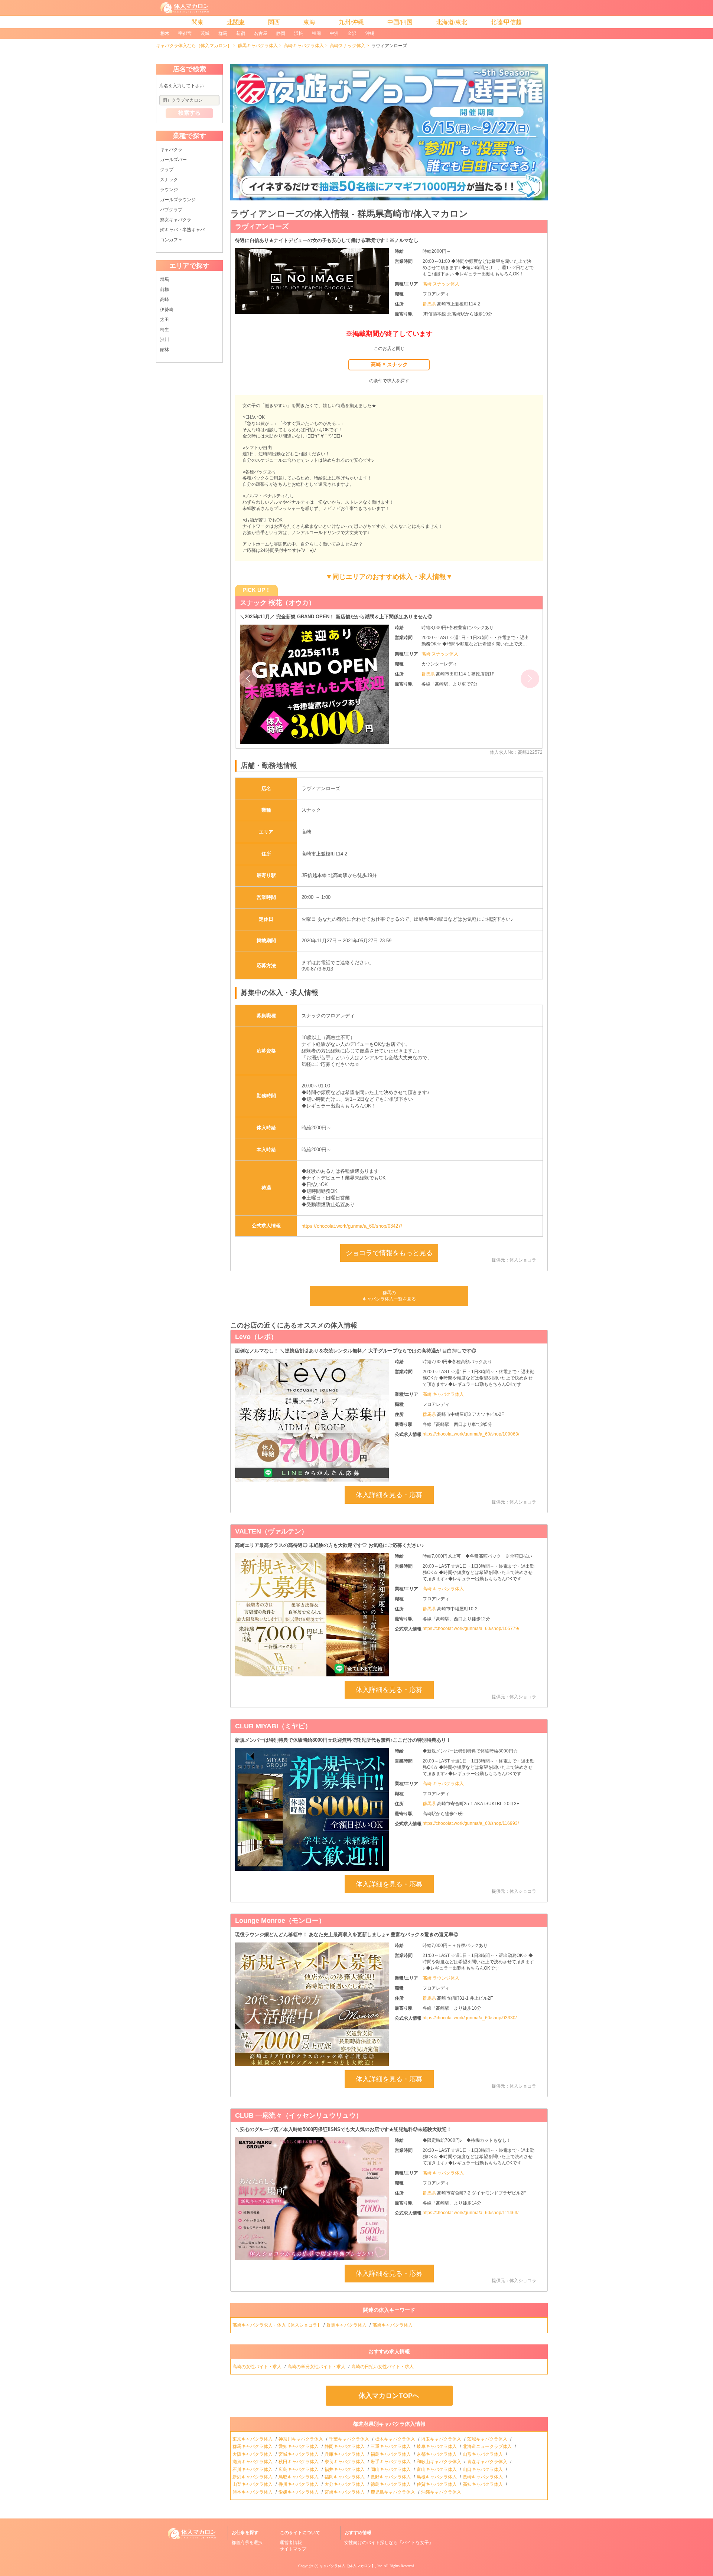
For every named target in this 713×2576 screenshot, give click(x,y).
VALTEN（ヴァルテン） (271, 1531)
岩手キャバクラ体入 (391, 2462)
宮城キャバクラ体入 (299, 2454)
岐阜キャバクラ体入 (437, 2446)
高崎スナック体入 (348, 46)
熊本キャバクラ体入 (253, 2492)
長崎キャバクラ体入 (483, 2477)
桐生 (165, 330)
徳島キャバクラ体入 (391, 2484)
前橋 (165, 289)
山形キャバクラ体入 (483, 2454)
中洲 (334, 33)
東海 (309, 22)
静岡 (281, 33)
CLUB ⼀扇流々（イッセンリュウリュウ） (299, 2115)
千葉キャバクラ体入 (350, 2439)
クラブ (167, 170)
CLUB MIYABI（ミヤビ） (273, 1726)
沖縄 (370, 33)
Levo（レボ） (256, 1337)
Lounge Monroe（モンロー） (280, 1921)
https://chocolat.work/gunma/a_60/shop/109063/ (471, 1434)
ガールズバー (173, 160)
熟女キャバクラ (176, 220)
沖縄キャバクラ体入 (442, 2492)
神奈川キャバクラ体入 (301, 2439)
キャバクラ (171, 150)
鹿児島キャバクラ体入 (393, 2492)
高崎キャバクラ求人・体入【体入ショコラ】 (277, 2325)
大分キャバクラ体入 (345, 2484)
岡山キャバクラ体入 (391, 2469)
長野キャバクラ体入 (391, 2477)
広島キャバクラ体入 (299, 2469)
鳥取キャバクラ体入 (299, 2477)
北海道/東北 (452, 22)
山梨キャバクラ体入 (253, 2484)
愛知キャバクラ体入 (299, 2446)
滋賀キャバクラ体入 (253, 2462)
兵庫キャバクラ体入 (345, 2454)
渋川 (165, 340)
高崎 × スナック (389, 364)
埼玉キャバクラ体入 (442, 2439)
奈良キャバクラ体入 (345, 2462)
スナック (169, 180)
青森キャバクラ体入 (488, 2462)
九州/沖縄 (351, 22)
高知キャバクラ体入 (483, 2484)
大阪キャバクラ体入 (253, 2454)
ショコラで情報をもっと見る (389, 1253)
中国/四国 (400, 22)
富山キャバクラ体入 (437, 2469)
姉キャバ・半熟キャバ (182, 230)
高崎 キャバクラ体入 (443, 1394)
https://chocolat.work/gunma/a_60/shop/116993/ (471, 1823)
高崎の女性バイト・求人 (258, 2367)
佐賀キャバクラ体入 (437, 2484)
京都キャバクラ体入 (437, 2454)
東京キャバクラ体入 (253, 2439)
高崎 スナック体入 (441, 284)
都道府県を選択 (247, 2543)
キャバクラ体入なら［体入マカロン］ (194, 46)
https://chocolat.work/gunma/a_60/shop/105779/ (471, 1629)
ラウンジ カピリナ (268, 603)
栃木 (165, 33)
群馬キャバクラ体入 (258, 46)
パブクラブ (171, 210)
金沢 (352, 33)
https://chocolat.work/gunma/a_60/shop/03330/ (470, 2018)
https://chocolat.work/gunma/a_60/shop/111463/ (471, 2213)
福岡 (316, 33)
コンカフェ (171, 240)
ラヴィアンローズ (262, 226)
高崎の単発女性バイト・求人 (317, 2367)
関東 (198, 22)
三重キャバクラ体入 (391, 2446)
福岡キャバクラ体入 (345, 2477)
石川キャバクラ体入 (253, 2469)
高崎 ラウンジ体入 (441, 1978)
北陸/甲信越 (506, 22)
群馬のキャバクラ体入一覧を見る (389, 1296)
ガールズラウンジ (178, 200)
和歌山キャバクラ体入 (439, 2462)
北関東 (236, 22)
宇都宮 (185, 33)
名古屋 (261, 33)
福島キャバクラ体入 (391, 2454)
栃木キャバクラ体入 (396, 2439)
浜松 (299, 33)
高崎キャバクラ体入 (304, 46)
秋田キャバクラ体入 (299, 2462)
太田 (165, 320)
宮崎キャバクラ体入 (345, 2492)
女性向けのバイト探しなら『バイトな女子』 (389, 2543)
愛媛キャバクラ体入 (299, 2492)
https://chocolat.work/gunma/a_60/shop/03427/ (352, 1226)
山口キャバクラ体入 (483, 2469)
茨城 (205, 33)
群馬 (223, 33)
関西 (274, 22)
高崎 (165, 300)
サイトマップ (293, 2549)
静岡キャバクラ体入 (345, 2446)
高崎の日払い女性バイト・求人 (383, 2367)
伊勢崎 (167, 310)
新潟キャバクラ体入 (253, 2477)
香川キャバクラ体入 (299, 2484)
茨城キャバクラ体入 (488, 2439)
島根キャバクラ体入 (437, 2477)
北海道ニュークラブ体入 (488, 2446)
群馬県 (430, 304)
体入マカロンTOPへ (389, 2396)
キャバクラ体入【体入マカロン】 (347, 2566)
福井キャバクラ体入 (345, 2469)
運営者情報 (291, 2543)
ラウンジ (169, 190)
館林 (165, 350)
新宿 (241, 33)
